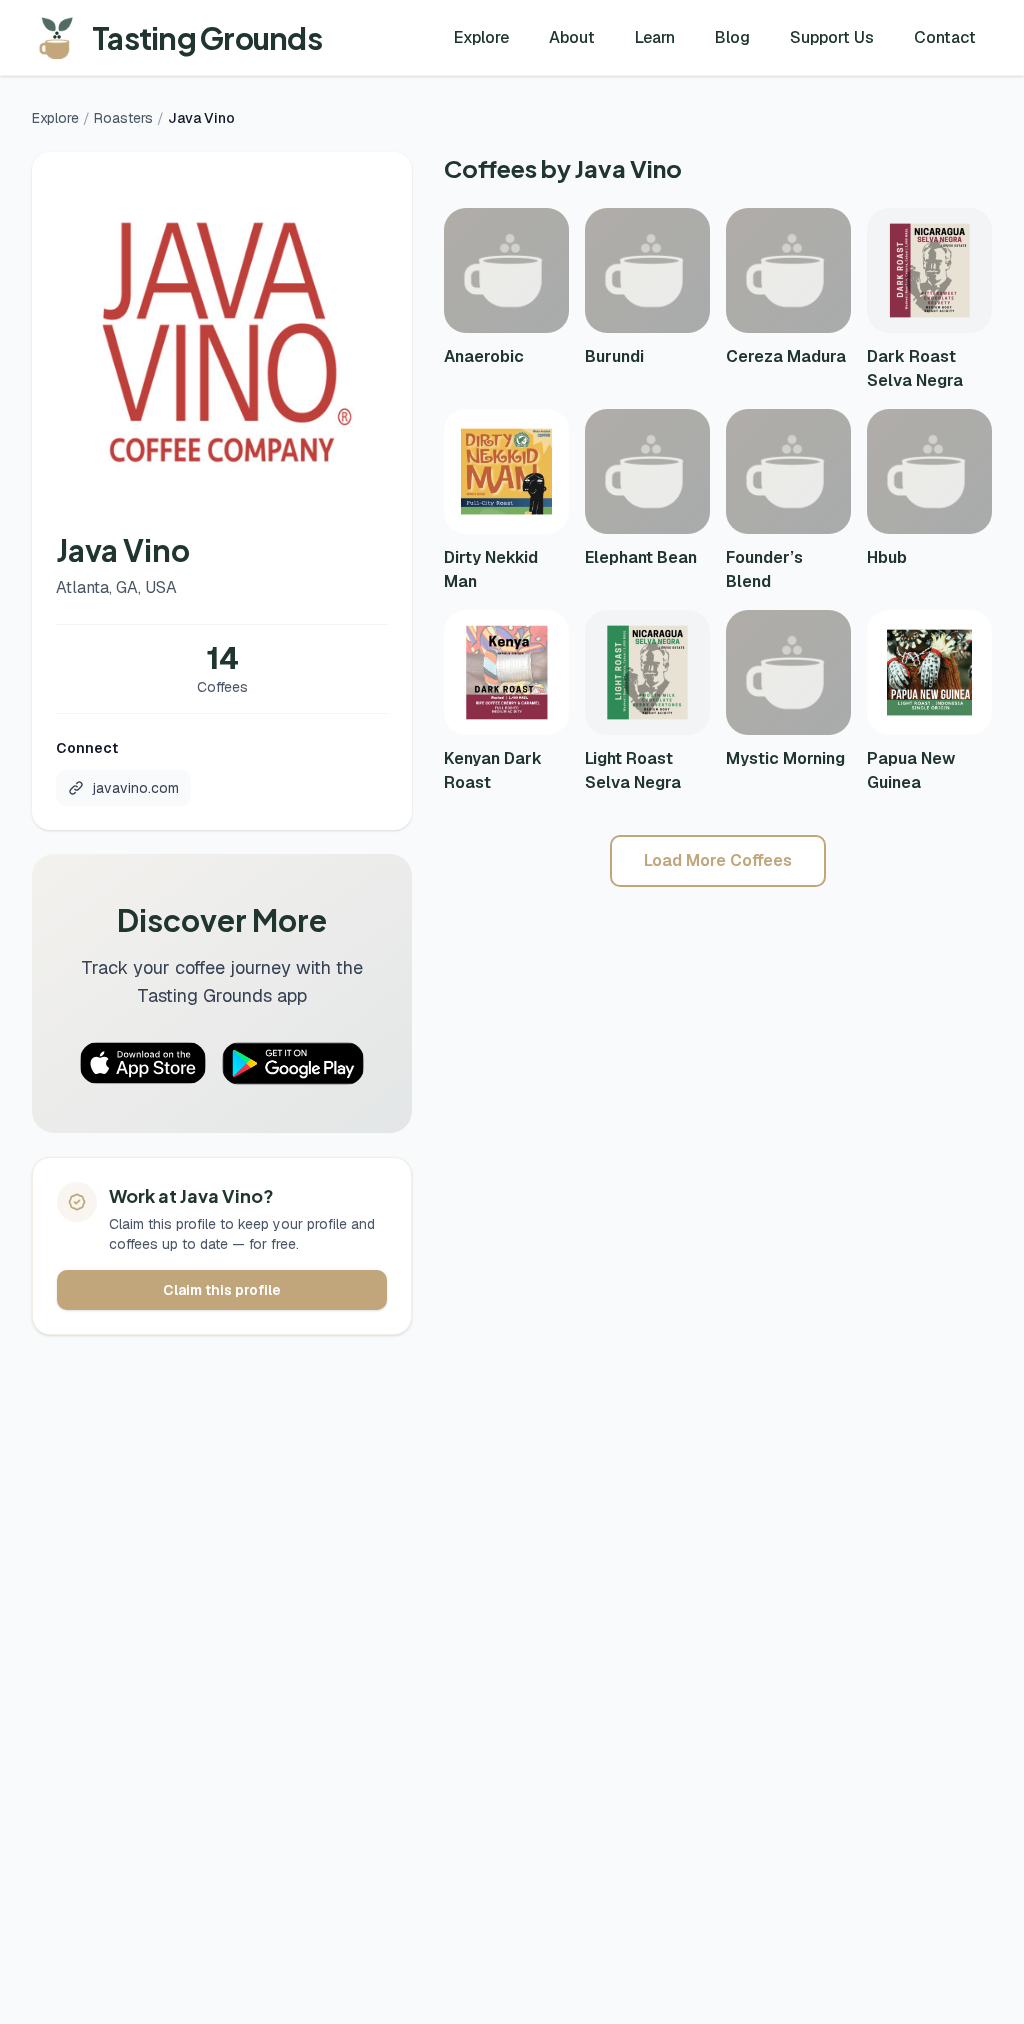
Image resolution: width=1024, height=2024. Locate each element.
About (572, 37)
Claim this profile (222, 1290)
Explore (481, 37)
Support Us (832, 37)
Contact (945, 37)
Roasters (123, 118)
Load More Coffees (718, 860)
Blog (732, 37)
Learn (655, 37)
